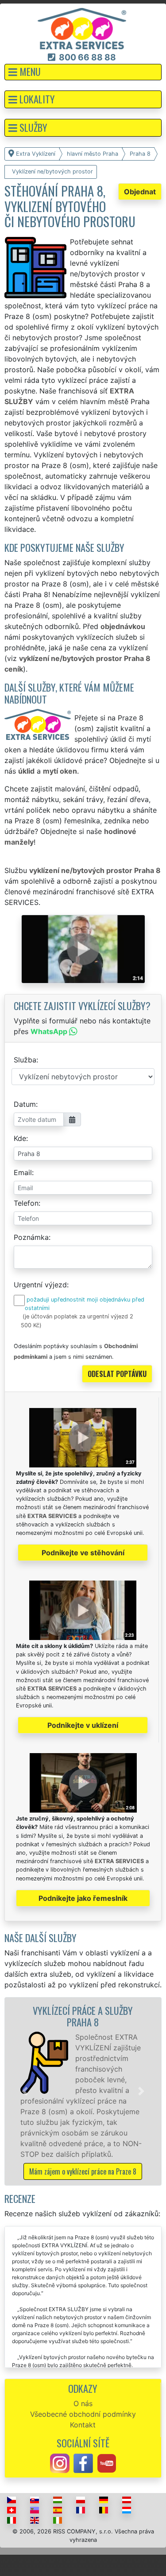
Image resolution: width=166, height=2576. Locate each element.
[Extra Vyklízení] (82, 28)
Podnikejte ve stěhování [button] (83, 1553)
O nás (83, 2403)
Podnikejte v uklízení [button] (83, 1725)
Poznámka (31, 1237)
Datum (25, 1104)
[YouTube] (107, 2462)
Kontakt (83, 2425)
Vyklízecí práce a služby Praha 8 (83, 2016)
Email (23, 1172)
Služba (25, 1060)
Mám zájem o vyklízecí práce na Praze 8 (83, 2171)
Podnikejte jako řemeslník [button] (83, 1898)
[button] (83, 72)
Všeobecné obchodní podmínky (83, 2414)
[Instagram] (60, 2462)
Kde (20, 1138)
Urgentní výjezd (40, 1285)
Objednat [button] (140, 192)
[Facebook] (83, 2462)
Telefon (26, 1203)
